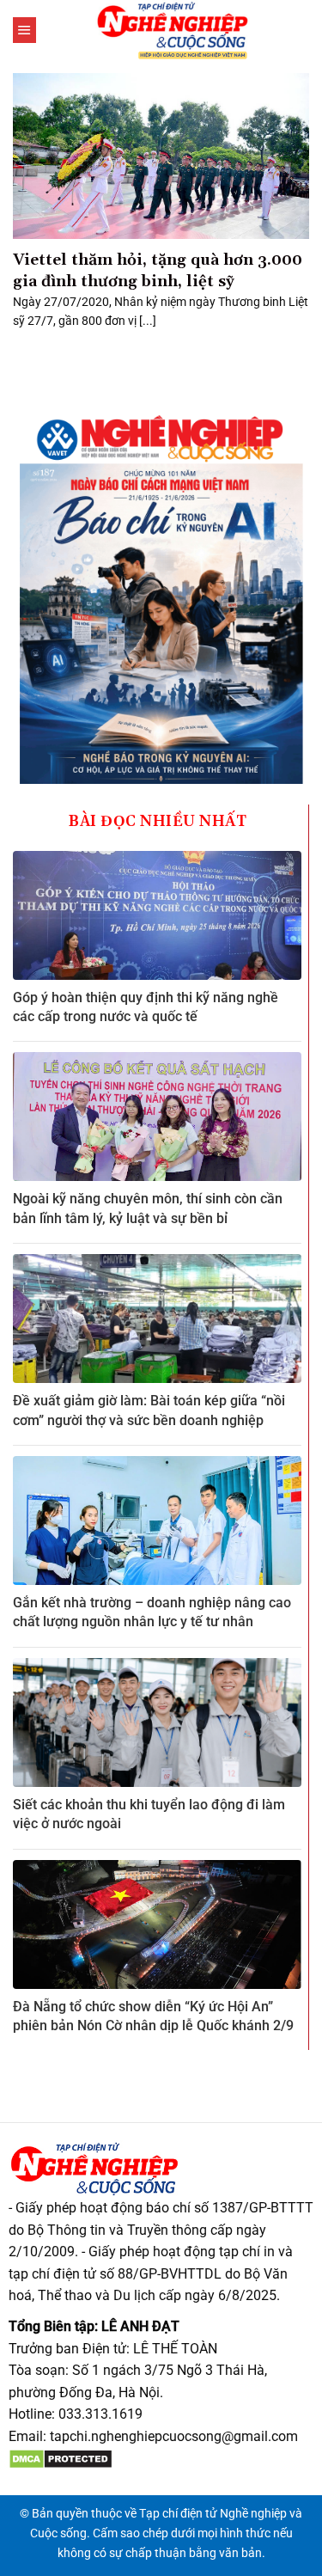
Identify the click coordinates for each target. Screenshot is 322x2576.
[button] (24, 30)
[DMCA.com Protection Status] (61, 2459)
